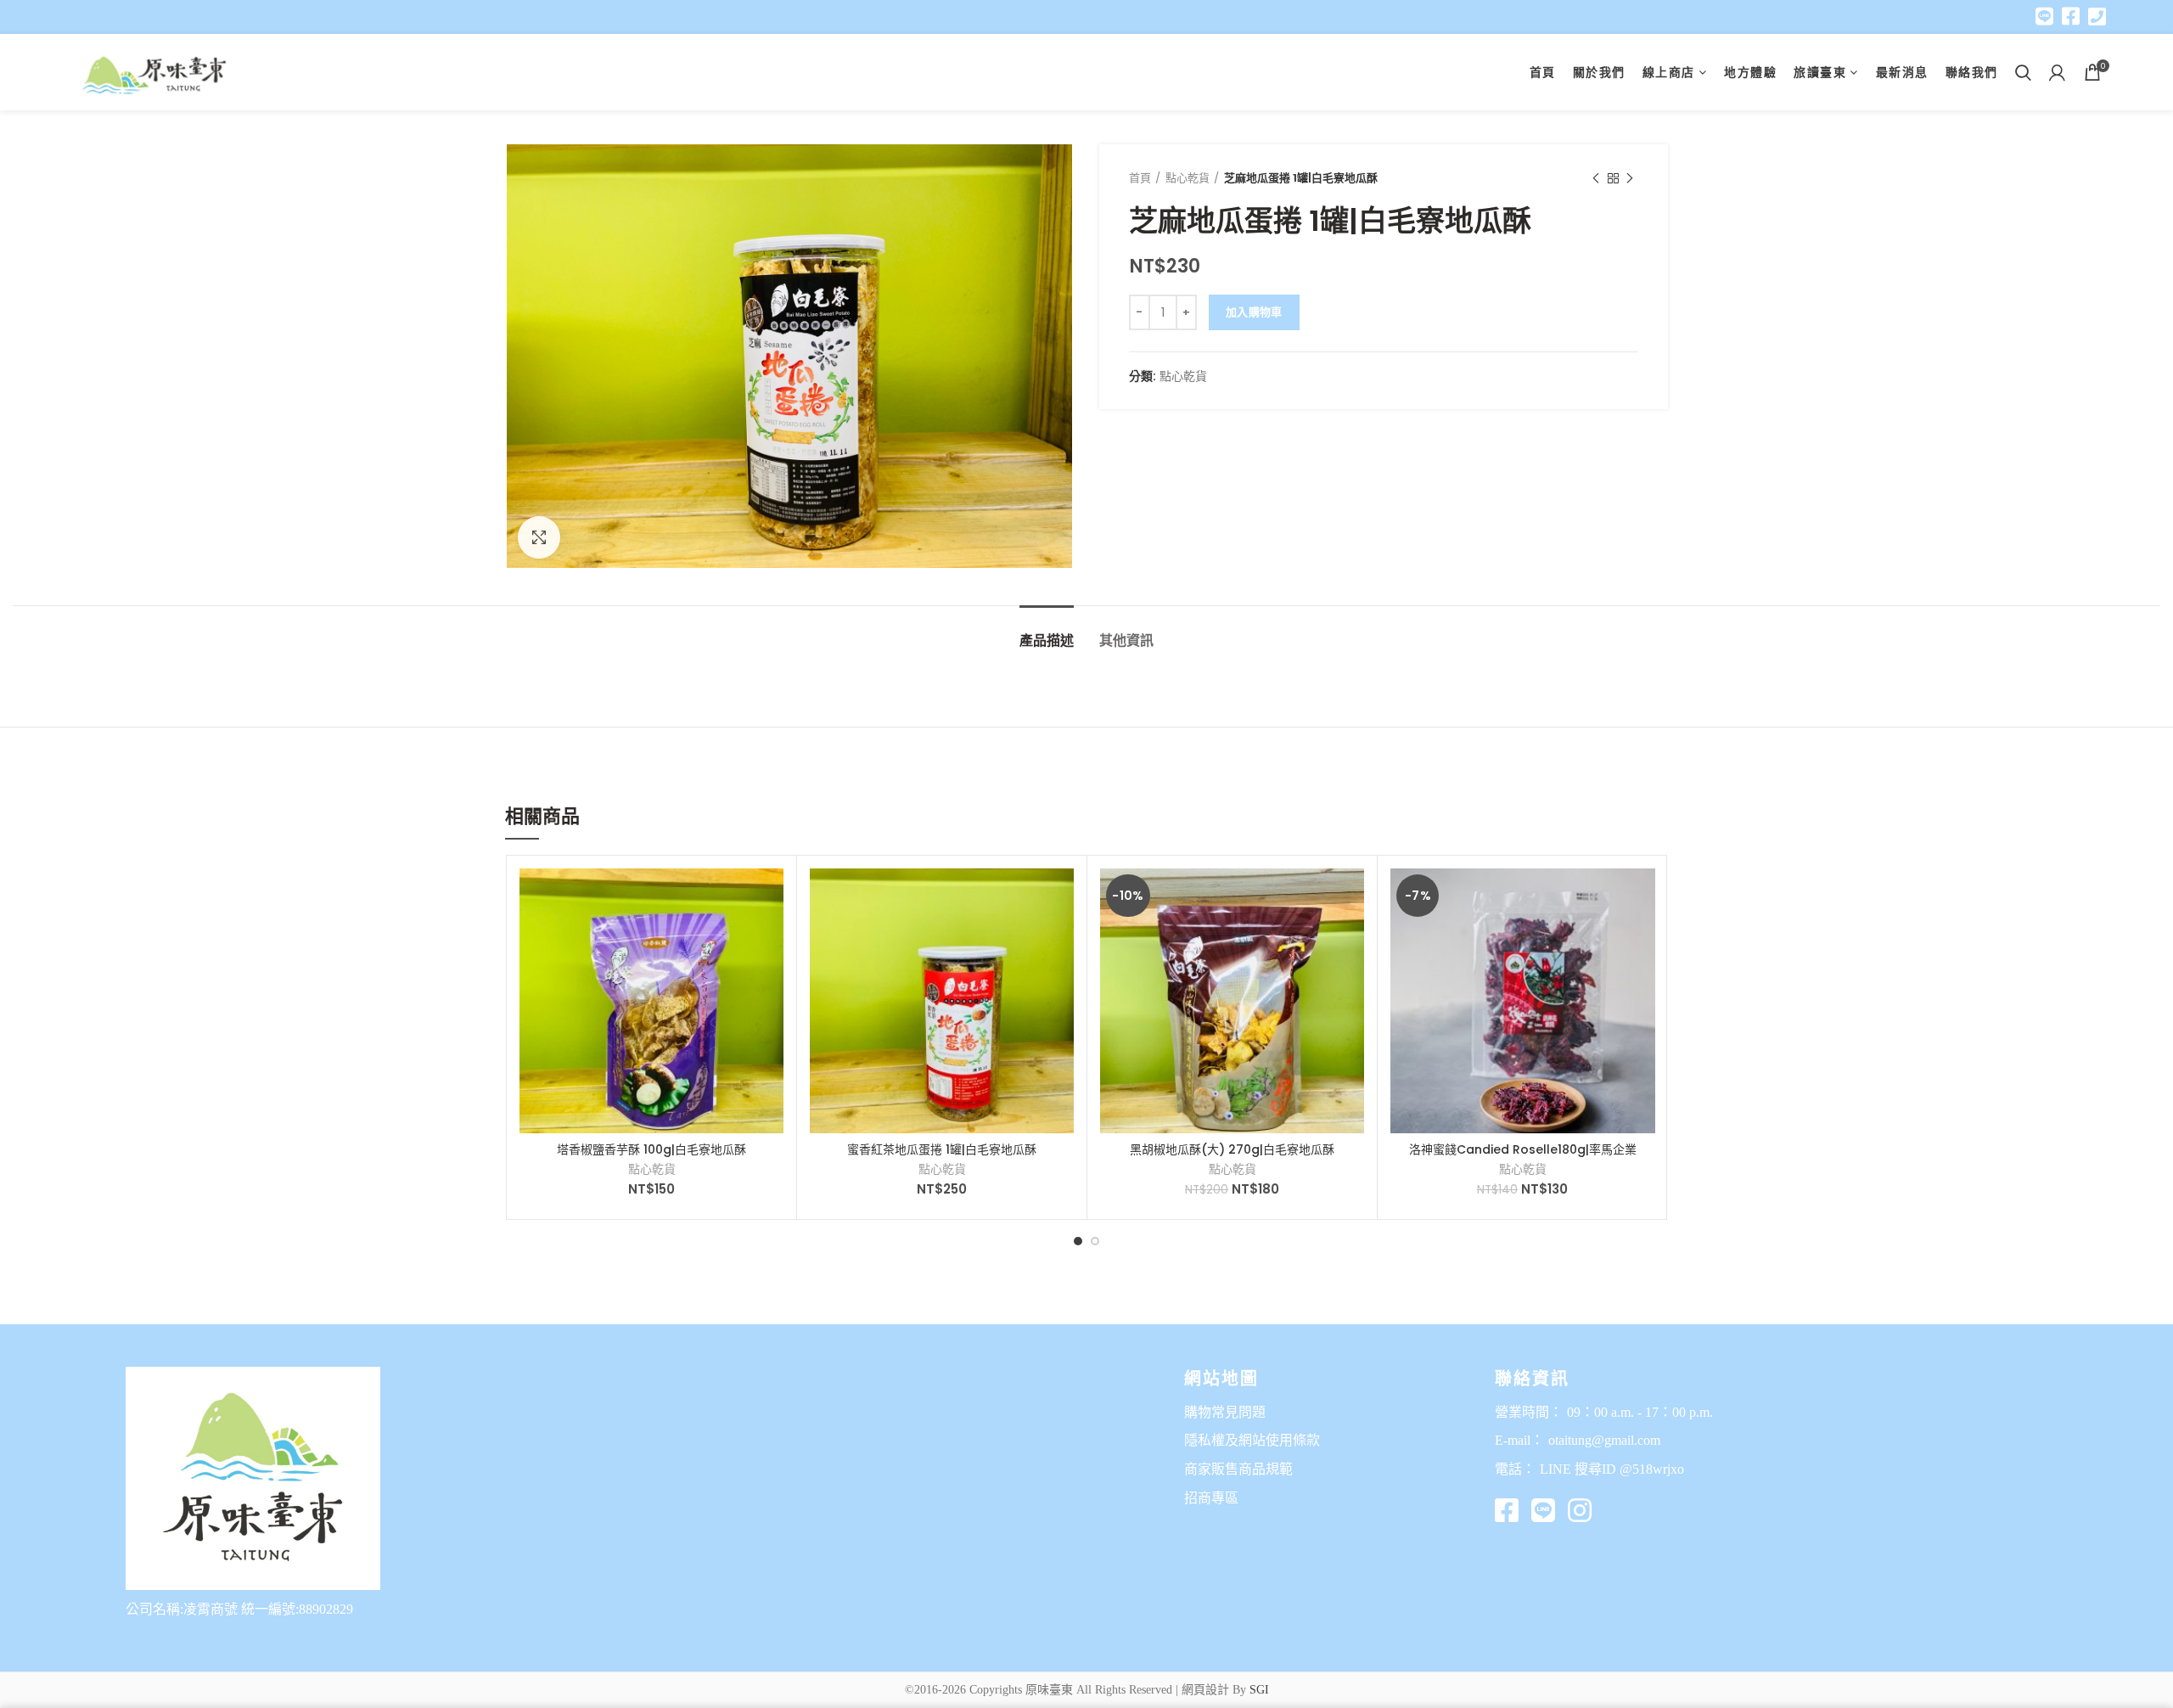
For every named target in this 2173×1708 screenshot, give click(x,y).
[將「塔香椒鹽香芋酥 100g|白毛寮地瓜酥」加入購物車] (771, 896)
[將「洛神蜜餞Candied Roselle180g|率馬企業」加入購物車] (1642, 896)
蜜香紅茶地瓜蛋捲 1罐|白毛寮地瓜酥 (942, 1149)
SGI (1259, 1690)
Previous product (1596, 178)
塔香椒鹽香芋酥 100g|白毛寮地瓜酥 (651, 1149)
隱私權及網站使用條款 (1252, 1440)
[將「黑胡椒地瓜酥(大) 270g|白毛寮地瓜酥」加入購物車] (1351, 896)
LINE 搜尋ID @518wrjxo (1612, 1469)
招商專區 (1211, 1498)
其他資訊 (1126, 640)
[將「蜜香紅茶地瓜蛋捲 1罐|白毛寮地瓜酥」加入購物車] (1061, 896)
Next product (1630, 178)
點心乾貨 (1188, 178)
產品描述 (1047, 640)
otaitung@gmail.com (1604, 1440)
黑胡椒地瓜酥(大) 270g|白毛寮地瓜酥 (1232, 1149)
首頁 (1140, 178)
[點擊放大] (539, 537)
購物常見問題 (1225, 1412)
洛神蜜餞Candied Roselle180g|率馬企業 (1523, 1149)
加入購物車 (1254, 312)
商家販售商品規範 (1238, 1469)
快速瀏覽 (771, 934)
